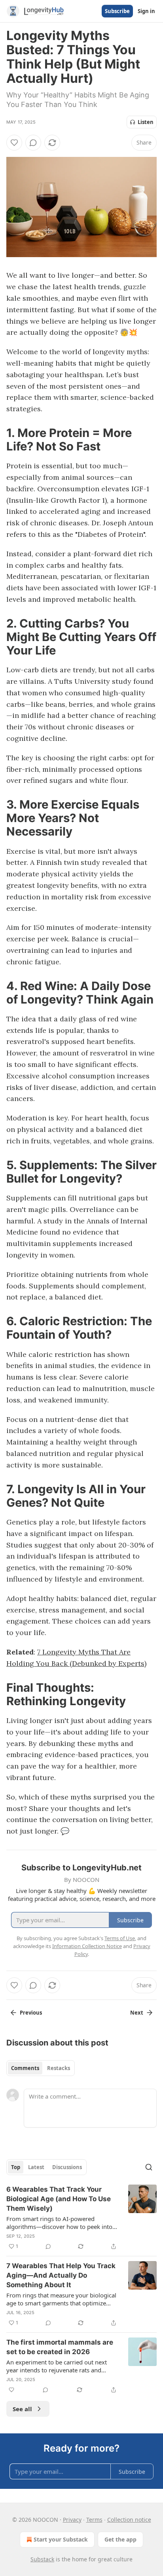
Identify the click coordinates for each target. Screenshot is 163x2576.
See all (22, 2409)
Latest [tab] (36, 2167)
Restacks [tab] (59, 2068)
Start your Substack (61, 2539)
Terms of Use (120, 1938)
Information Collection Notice (87, 1946)
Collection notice (129, 2520)
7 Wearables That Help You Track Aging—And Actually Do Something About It (61, 2275)
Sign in (146, 11)
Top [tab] (16, 2167)
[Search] (149, 2167)
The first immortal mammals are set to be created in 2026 (60, 2347)
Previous (31, 2013)
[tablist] (41, 2068)
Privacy (72, 2520)
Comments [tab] (25, 2068)
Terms (94, 2520)
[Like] (14, 143)
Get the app (120, 2539)
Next (137, 2013)
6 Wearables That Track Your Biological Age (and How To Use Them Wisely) (59, 2199)
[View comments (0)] (33, 143)
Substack (42, 2559)
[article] (81, 2218)
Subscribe (117, 11)
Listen (146, 122)
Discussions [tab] (67, 2167)
